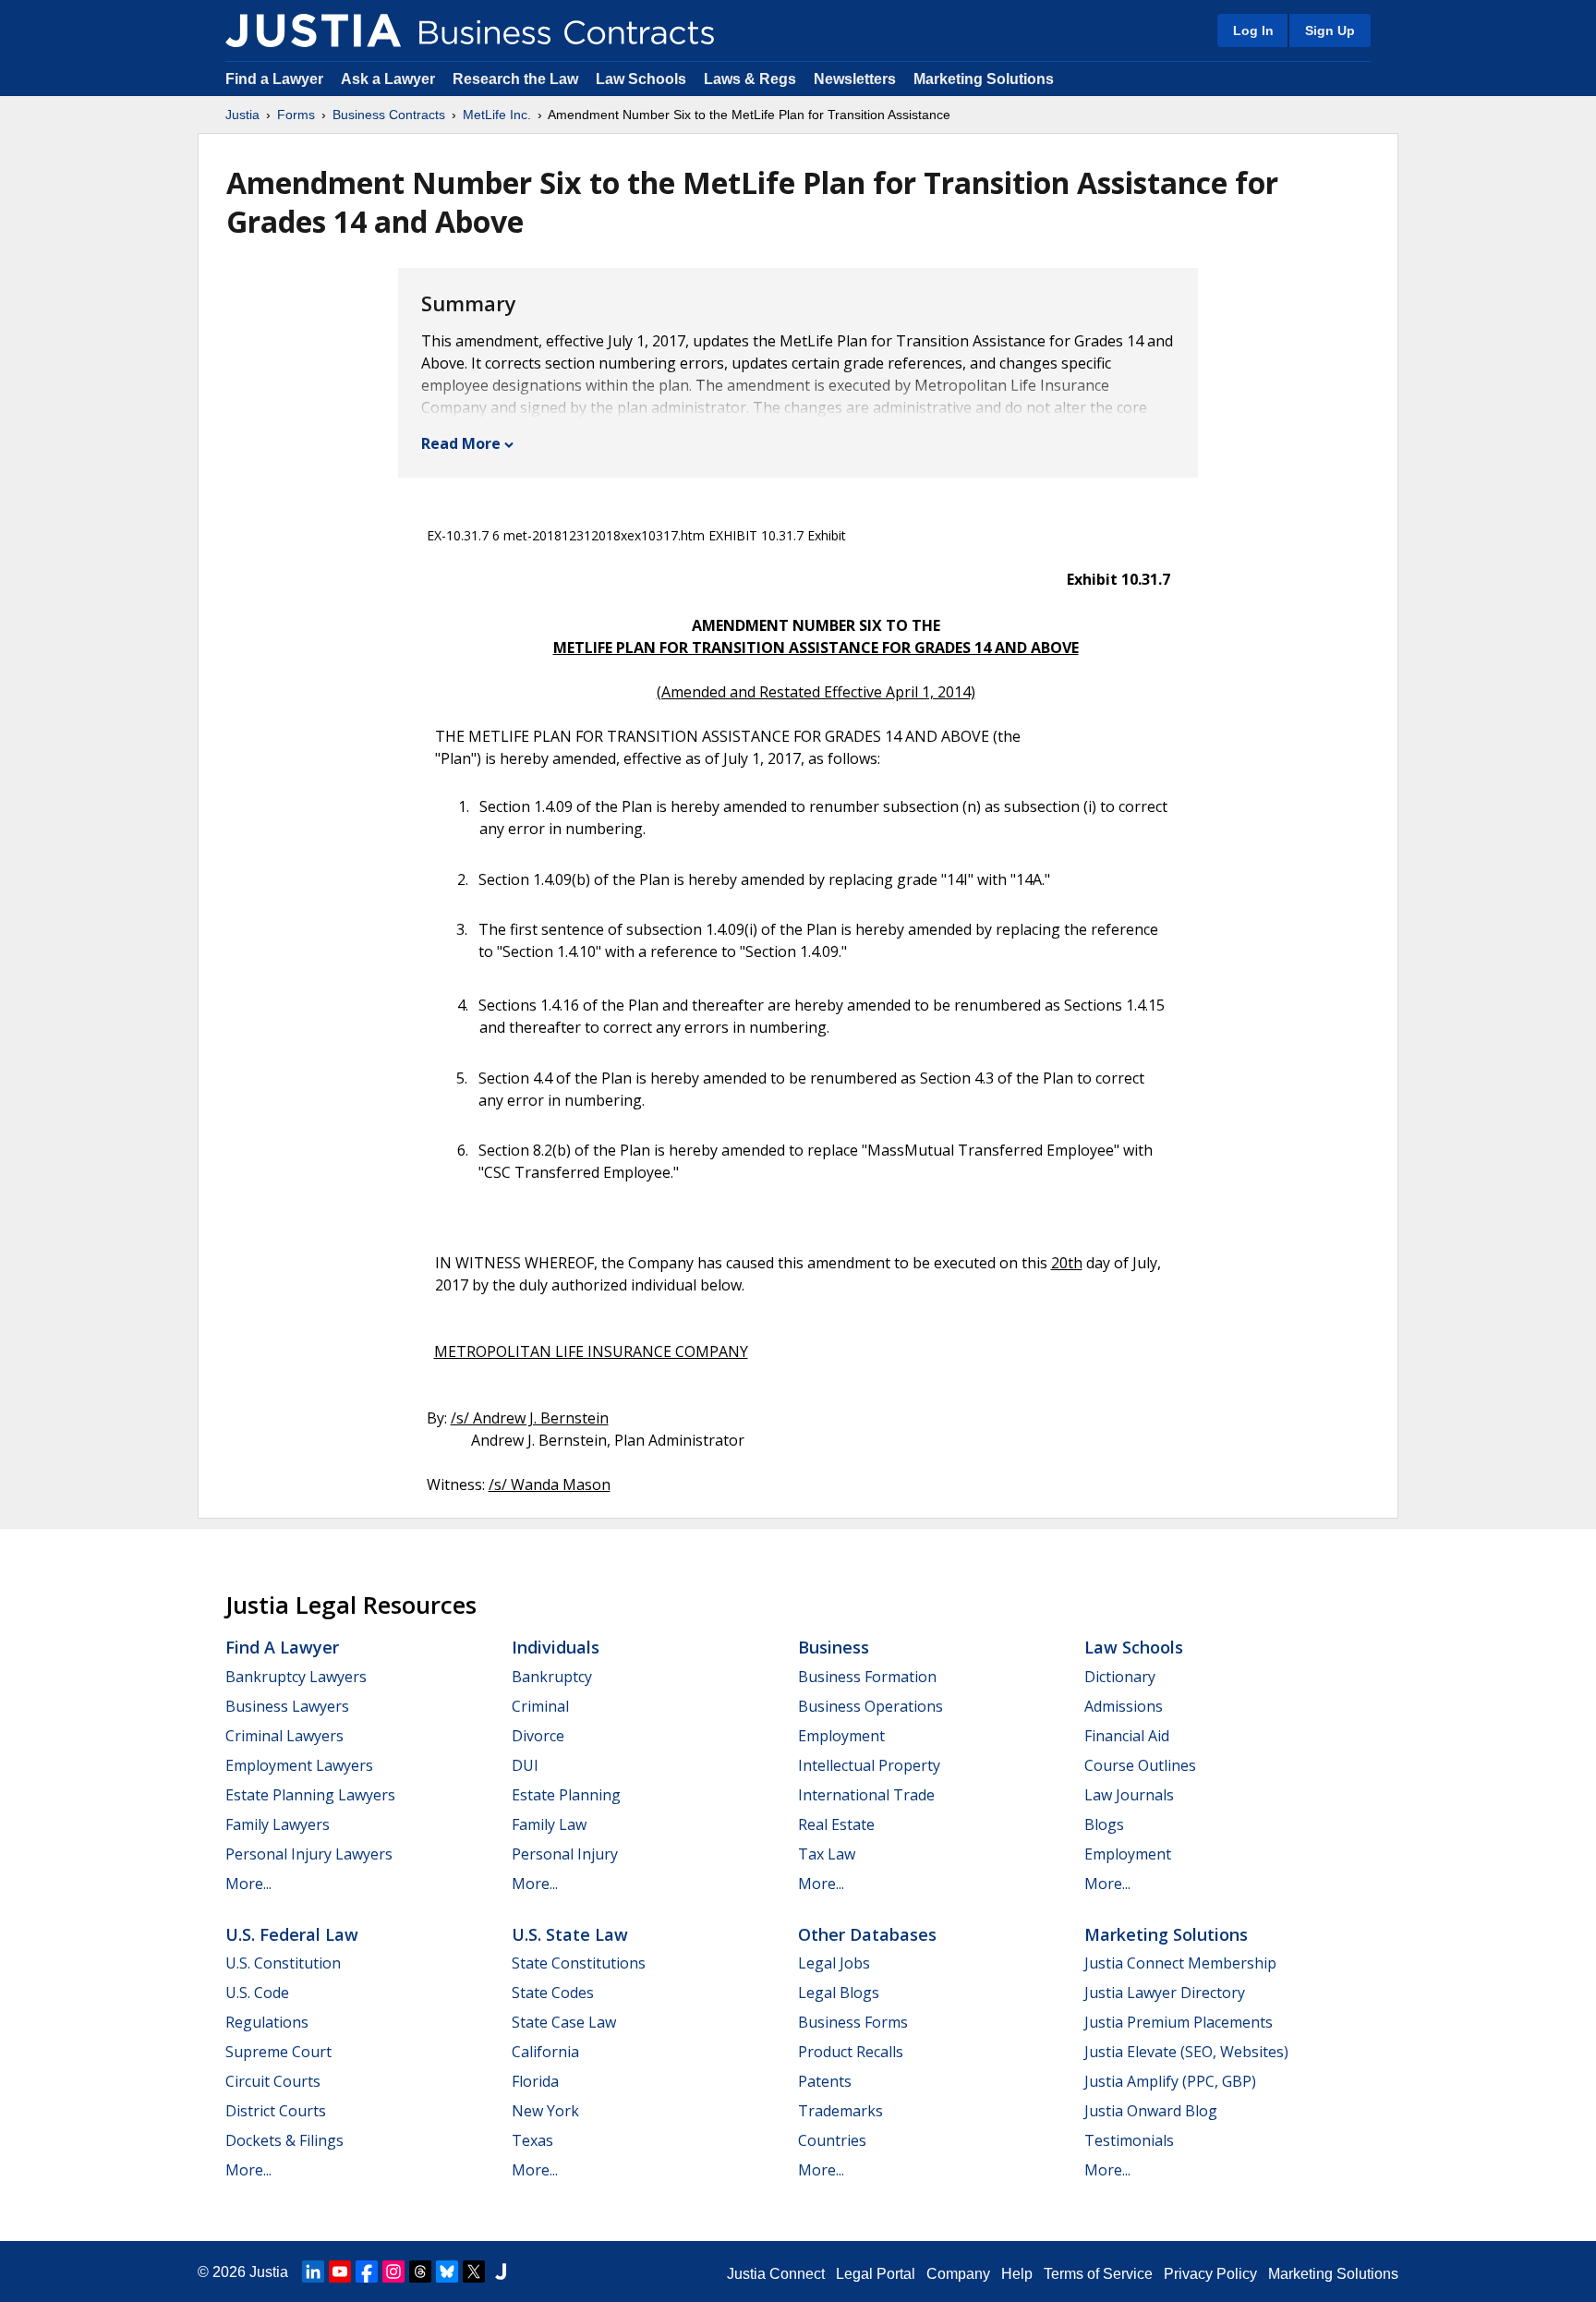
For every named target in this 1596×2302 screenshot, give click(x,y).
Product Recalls (851, 2052)
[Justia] (313, 30)
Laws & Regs (750, 79)
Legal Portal (876, 2274)
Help (1017, 2274)
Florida (535, 2081)
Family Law (549, 1824)
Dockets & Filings (284, 2140)
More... (248, 1884)
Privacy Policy (1210, 2274)
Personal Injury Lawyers (309, 1854)
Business (834, 1647)
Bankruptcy (552, 1677)
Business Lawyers (287, 1706)
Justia (242, 115)
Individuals (556, 1647)
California (545, 2052)
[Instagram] (393, 2272)
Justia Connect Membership (1180, 1963)
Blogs (1104, 1824)
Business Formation (867, 1677)
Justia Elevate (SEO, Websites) (1186, 2052)
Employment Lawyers (299, 1765)
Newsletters (855, 79)
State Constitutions (579, 1963)
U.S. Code (257, 1993)
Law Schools (641, 79)
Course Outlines (1140, 1765)
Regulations (267, 2022)
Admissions (1124, 1706)
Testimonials (1129, 2140)
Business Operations (871, 1706)
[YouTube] (340, 2272)
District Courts (276, 2111)
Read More (461, 443)
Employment (841, 1736)
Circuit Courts (273, 2081)
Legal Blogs (839, 1993)
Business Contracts (389, 115)
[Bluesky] (447, 2272)
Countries (832, 2140)
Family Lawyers (278, 1824)
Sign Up (1330, 30)
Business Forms (853, 2022)
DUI (525, 1765)
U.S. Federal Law (292, 1934)
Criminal (540, 1706)
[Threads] (420, 2272)
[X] (474, 2272)
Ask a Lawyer (390, 79)
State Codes (553, 1993)
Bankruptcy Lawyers (296, 1677)
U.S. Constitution (283, 1963)
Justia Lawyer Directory (1165, 1993)
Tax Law (827, 1854)
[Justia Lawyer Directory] (501, 2272)
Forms (296, 115)
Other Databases (867, 1934)
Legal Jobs (834, 1963)
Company (958, 2274)
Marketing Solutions (984, 79)
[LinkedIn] (313, 2272)
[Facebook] (367, 2272)
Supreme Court (278, 2052)
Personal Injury (565, 1854)
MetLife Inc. (497, 115)
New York (545, 2111)
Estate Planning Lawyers (310, 1795)
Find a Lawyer (274, 79)
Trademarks (840, 2111)
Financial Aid (1127, 1736)
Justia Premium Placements (1179, 2022)
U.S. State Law (570, 1934)
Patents (825, 2081)
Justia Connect (776, 2274)
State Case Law (564, 2022)
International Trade (866, 1795)
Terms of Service (1098, 2274)
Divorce (538, 1736)
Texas (532, 2140)
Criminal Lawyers (284, 1736)
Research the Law (515, 79)
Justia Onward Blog (1151, 2111)
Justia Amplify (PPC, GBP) (1170, 2081)
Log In (1253, 30)
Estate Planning (566, 1795)
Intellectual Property (869, 1765)
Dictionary (1120, 1677)
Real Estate (836, 1824)
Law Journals (1129, 1795)
